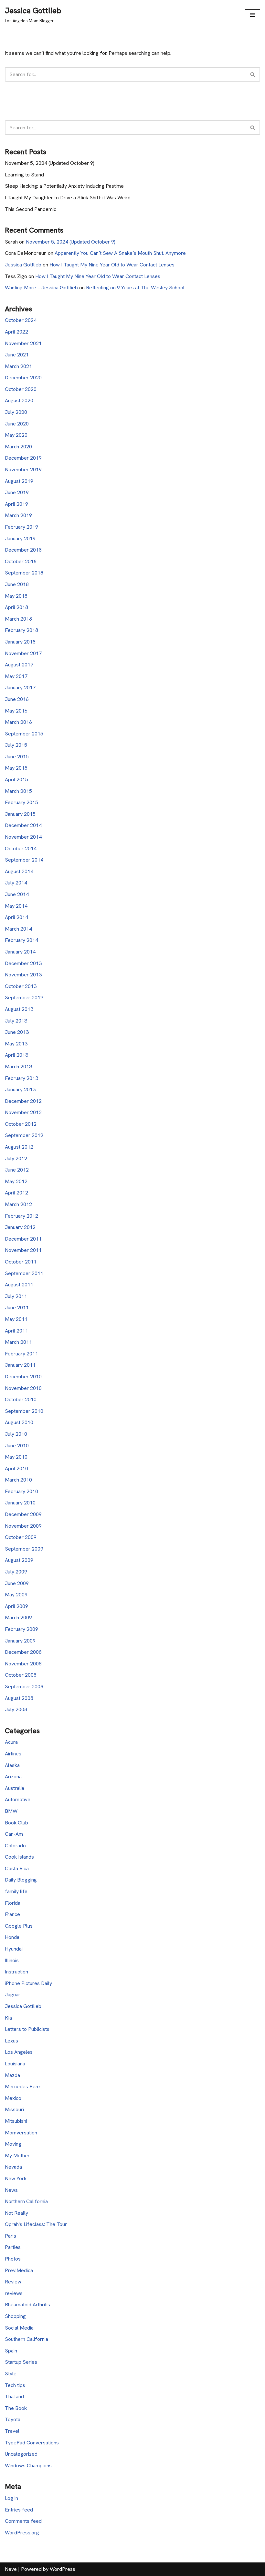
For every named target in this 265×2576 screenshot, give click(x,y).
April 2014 (16, 917)
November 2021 (23, 343)
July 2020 (16, 412)
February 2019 (21, 527)
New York (16, 2178)
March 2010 (18, 1480)
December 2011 (23, 1239)
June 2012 (17, 1170)
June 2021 (17, 355)
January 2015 (20, 814)
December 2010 (23, 1377)
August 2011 (19, 1285)
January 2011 (20, 1365)
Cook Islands (19, 1857)
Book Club (16, 1823)
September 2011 (24, 1273)
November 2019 (23, 469)
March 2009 (18, 1617)
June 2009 (17, 1583)
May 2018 (16, 596)
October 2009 (21, 1537)
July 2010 (16, 1434)
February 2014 (21, 940)
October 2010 (21, 1399)
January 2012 (20, 1227)
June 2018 (17, 584)
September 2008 (24, 1687)
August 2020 (19, 400)
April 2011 (16, 1331)
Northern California (26, 2201)
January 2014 (20, 952)
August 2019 (19, 481)
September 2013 (24, 998)
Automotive (18, 1799)
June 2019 (17, 492)
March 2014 (18, 929)
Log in (11, 2498)
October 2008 (21, 1675)
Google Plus (19, 1926)
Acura (11, 1742)
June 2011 (17, 1308)
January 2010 (20, 1503)
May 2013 (16, 1044)
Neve (11, 2569)
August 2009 (19, 1560)
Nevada (13, 2167)
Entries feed (19, 2510)
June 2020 (17, 424)
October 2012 (21, 1124)
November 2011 (23, 1250)
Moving (13, 2144)
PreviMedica (19, 2270)
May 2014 (16, 906)
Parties (13, 2247)
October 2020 (21, 389)
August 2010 (19, 1422)
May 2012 (16, 1181)
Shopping (15, 2316)
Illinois (12, 1960)
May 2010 (16, 1457)
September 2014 (24, 860)
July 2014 (16, 883)
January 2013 (20, 1089)
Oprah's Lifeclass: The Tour (36, 2224)
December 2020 (23, 378)
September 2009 (24, 1549)
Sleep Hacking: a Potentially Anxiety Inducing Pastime (64, 186)
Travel (12, 2431)
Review (13, 2282)
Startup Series (21, 2362)
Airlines (13, 1754)
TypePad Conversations (32, 2443)
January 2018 (20, 642)
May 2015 (16, 768)
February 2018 (21, 630)
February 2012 (21, 1216)
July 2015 (16, 745)
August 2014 (19, 871)
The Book (16, 2408)
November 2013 (23, 975)
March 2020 (18, 447)
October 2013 (21, 986)
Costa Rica (17, 1868)
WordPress (63, 2569)
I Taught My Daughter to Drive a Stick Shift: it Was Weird (68, 198)
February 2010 (21, 1491)
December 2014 (23, 825)
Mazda (12, 2075)
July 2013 (16, 1021)
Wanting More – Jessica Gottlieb (41, 288)
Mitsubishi (16, 2121)
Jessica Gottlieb (23, 265)
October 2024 (21, 320)
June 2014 (17, 894)
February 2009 (21, 1629)
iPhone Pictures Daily (28, 1983)
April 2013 (16, 1055)
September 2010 (24, 1411)
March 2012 (18, 1204)
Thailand (14, 2396)
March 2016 (18, 722)
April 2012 (16, 1193)
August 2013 (19, 1009)
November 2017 (23, 653)
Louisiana (15, 2064)
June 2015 (17, 757)
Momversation (21, 2133)
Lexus (11, 2041)
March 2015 (18, 791)
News (11, 2190)
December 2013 (23, 963)
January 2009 (20, 1641)
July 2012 (16, 1158)
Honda (12, 1937)
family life (16, 1891)
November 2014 (23, 837)
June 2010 (17, 1446)
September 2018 (24, 573)
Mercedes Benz (23, 2087)
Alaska (12, 1765)
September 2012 (24, 1135)
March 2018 (18, 619)
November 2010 (23, 1388)
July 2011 (16, 1296)
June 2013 (17, 1032)
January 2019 (20, 539)
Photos (13, 2259)
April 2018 (16, 607)
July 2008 (16, 1709)
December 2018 (23, 550)
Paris (11, 2236)
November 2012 (23, 1112)
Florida (13, 1903)
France (12, 1914)
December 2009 (23, 1514)
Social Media (19, 2328)
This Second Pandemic (31, 209)
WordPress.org (22, 2533)
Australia (15, 1788)
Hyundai (14, 1949)
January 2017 (20, 688)
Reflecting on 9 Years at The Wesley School (135, 288)
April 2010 (16, 1468)
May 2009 (16, 1595)
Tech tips (15, 2385)
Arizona (13, 1777)
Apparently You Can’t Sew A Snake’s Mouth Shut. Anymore (120, 253)
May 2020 (16, 435)
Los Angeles (19, 2052)
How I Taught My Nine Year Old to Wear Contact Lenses (112, 265)
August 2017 (19, 665)
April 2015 (16, 779)
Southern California (26, 2339)
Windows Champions (28, 2466)
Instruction (16, 1972)
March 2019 (18, 515)
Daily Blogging (21, 1880)
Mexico (13, 2098)
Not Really (16, 2213)
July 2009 (16, 1572)
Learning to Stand (24, 175)
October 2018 (21, 561)
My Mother (17, 2156)
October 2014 (21, 849)
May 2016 (16, 711)
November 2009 (23, 1526)
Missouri (14, 2109)
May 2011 (16, 1319)
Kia (8, 2018)
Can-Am (14, 1834)
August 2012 (19, 1147)
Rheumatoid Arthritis (27, 2305)
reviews (14, 2293)
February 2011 (21, 1354)
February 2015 (21, 802)
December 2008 (23, 1652)
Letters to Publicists (27, 2029)
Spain (11, 2351)
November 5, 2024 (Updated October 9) (50, 163)
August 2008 (19, 1698)
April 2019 (16, 504)
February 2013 (21, 1078)
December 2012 (23, 1101)
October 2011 (21, 1262)
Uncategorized (21, 2454)
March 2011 (18, 1342)
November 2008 (23, 1664)
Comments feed (23, 2521)
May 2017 (16, 676)
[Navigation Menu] (253, 15)
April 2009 (16, 1606)
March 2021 (18, 366)
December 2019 (23, 458)
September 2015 (24, 734)
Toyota (13, 2419)
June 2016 (17, 699)
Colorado (15, 1846)
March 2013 (18, 1067)
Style (11, 2374)
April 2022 (16, 332)
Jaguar (13, 1995)
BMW (11, 1811)
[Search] (253, 74)
